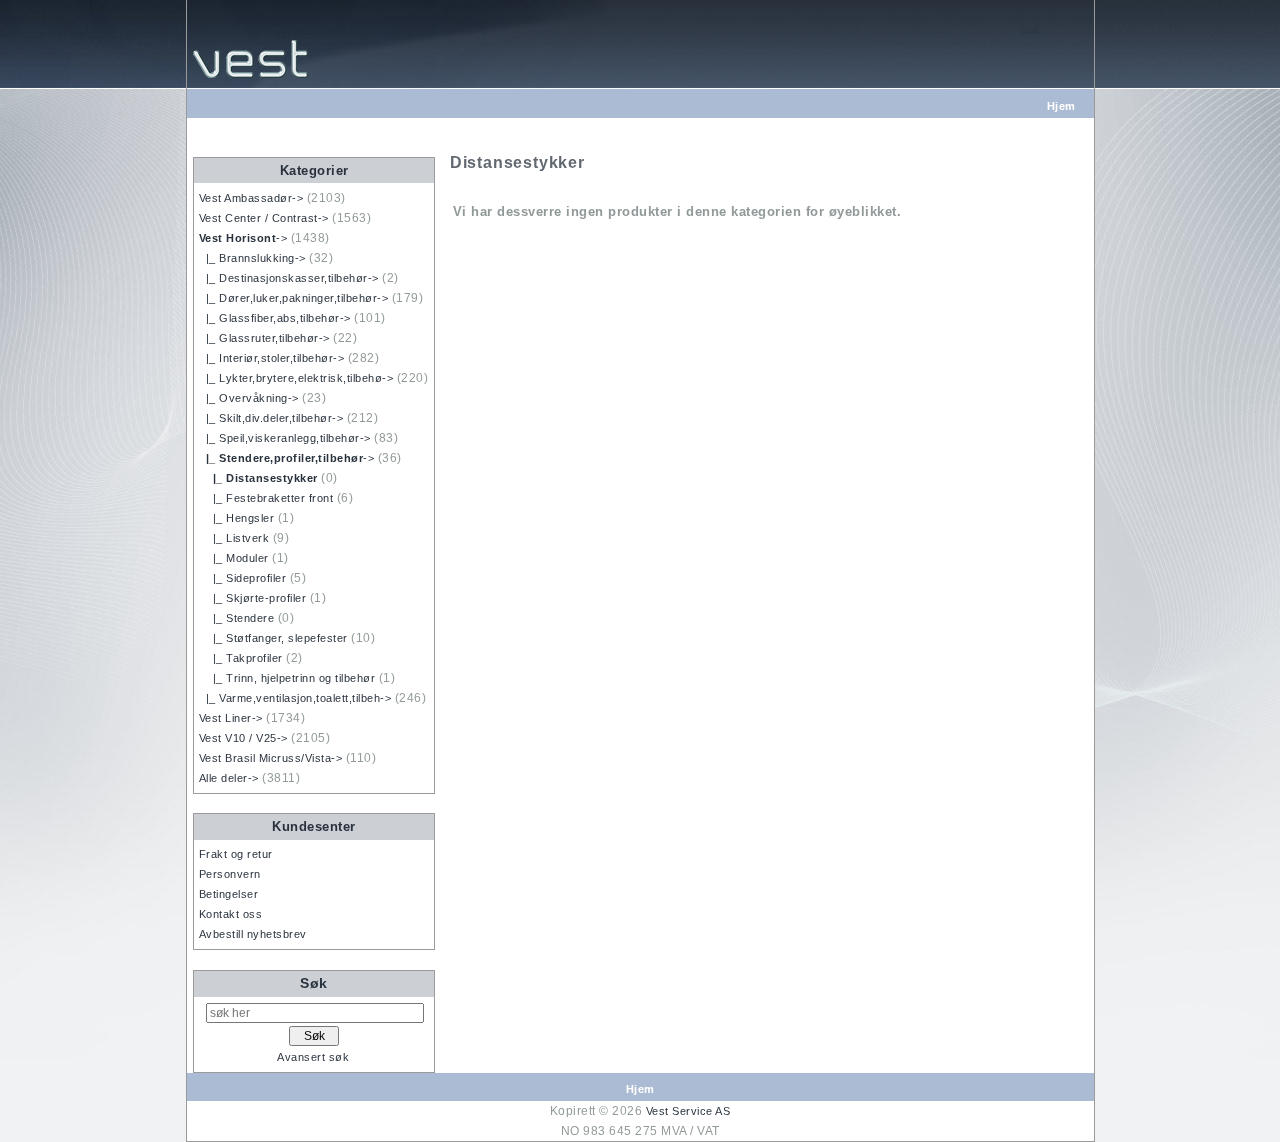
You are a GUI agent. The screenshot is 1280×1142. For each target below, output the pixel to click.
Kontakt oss (231, 914)
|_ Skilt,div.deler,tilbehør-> (271, 418)
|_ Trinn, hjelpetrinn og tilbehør (287, 678)
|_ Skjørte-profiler (253, 598)
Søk (314, 983)
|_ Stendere (237, 618)
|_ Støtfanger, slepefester (273, 638)
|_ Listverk (234, 538)
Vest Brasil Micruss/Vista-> (271, 758)
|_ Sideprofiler (243, 578)
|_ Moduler (234, 558)
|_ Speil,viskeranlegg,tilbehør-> (285, 438)
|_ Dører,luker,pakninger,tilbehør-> (294, 298)
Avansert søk (313, 1057)
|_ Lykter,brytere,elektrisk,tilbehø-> (296, 378)
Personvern (230, 874)
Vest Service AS (688, 1111)
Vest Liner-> (231, 718)
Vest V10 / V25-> (243, 738)
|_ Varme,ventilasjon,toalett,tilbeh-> (295, 698)
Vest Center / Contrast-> (264, 218)
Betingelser (229, 894)
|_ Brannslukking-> (252, 258)
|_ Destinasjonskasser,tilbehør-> (289, 278)
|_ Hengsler (237, 518)
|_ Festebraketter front (266, 498)
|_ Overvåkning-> (249, 398)
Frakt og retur (236, 854)
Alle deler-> (229, 778)
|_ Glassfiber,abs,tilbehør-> (275, 318)
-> (243, 238)
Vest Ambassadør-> (251, 198)
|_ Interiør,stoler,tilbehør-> (272, 358)
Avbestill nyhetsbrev (253, 934)
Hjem (1061, 106)
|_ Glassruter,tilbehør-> (264, 338)
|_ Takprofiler (241, 658)
